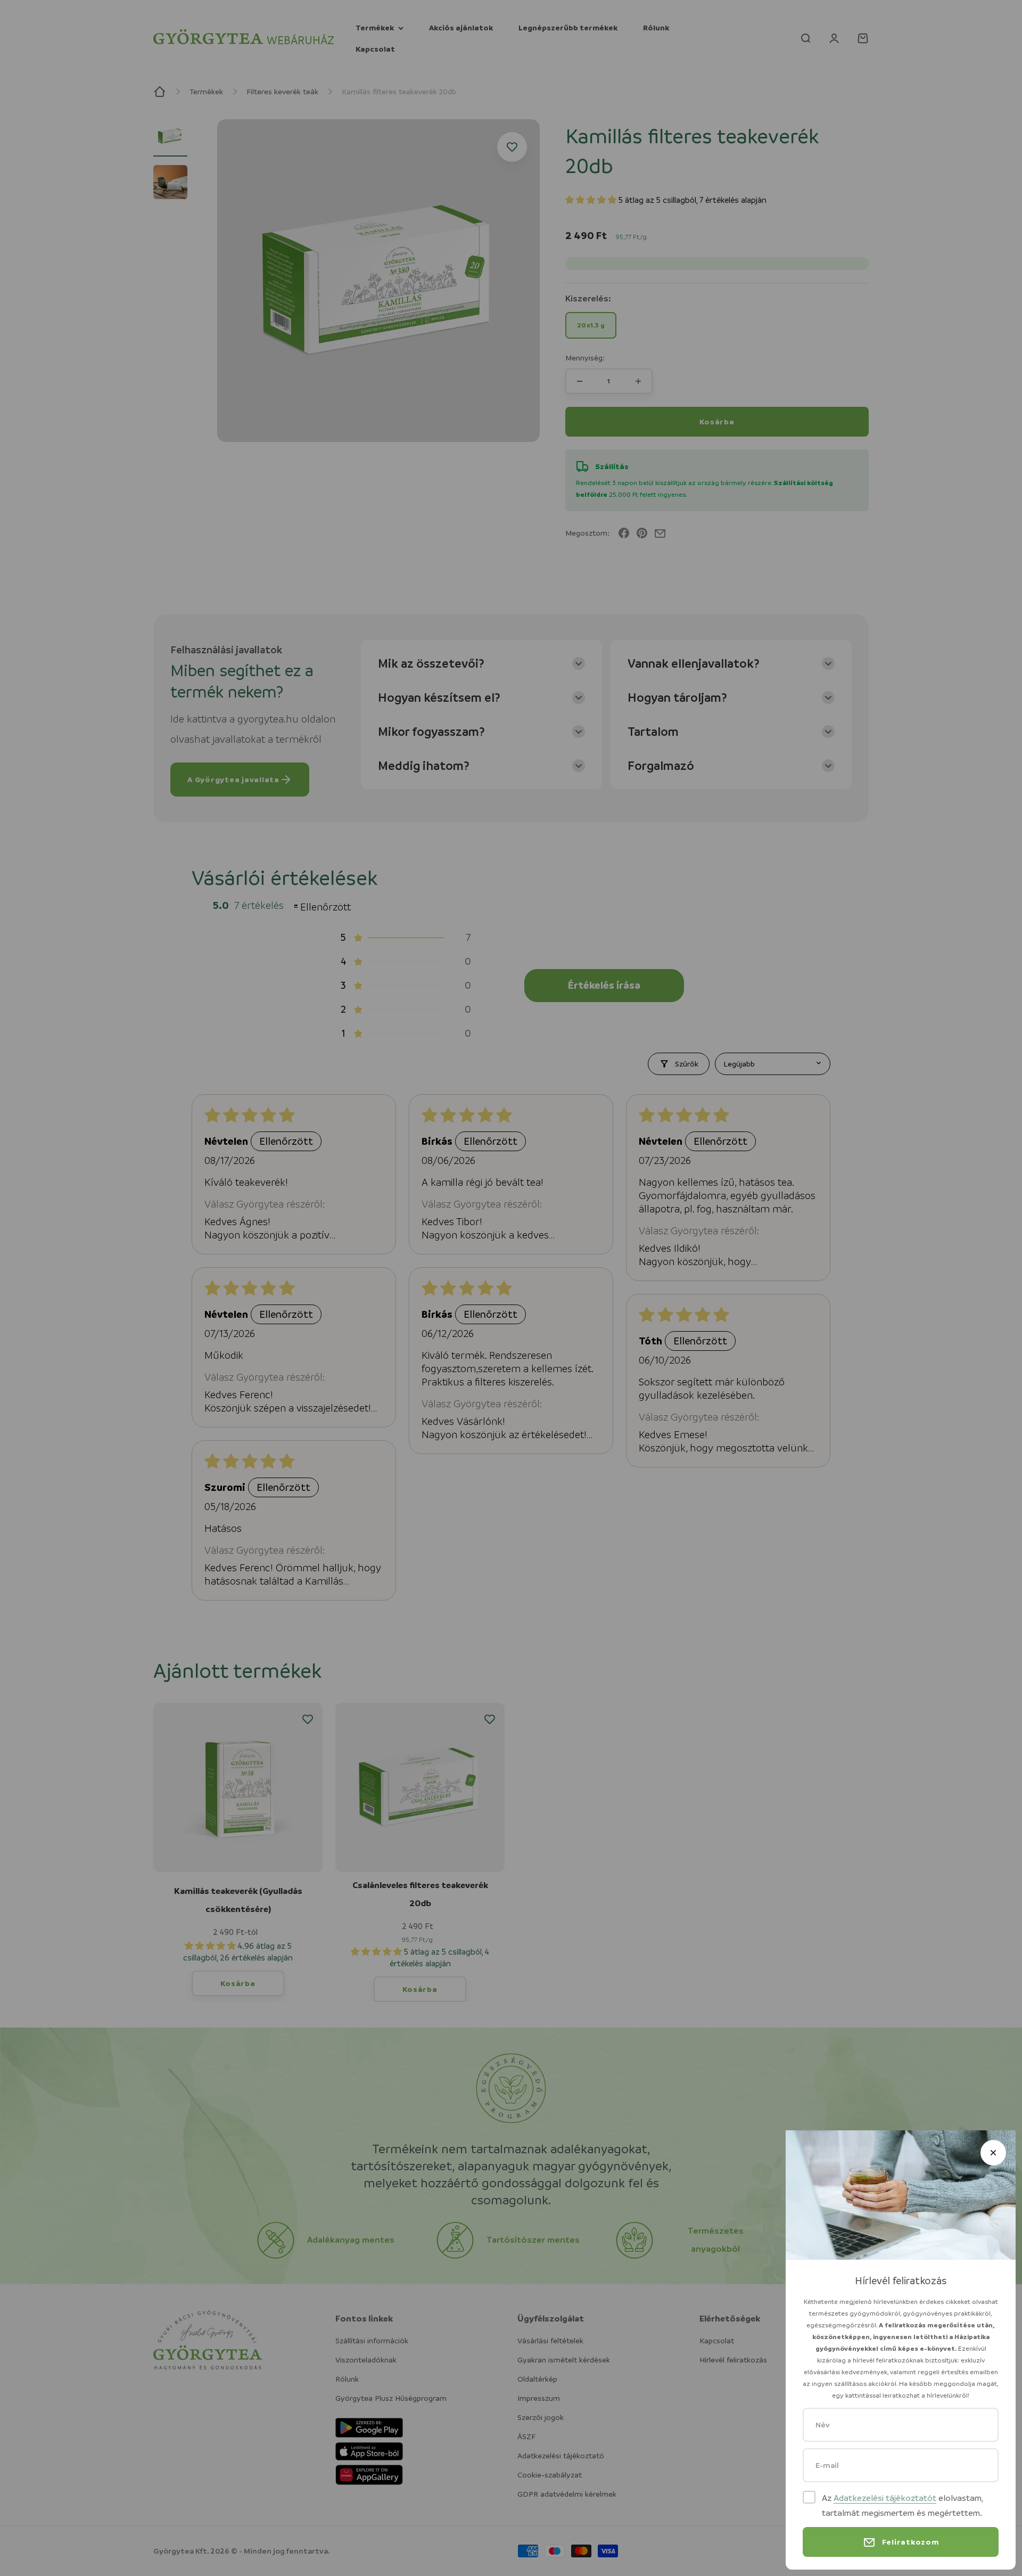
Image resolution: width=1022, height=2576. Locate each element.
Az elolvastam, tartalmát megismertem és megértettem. (902, 2505)
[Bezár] (993, 2153)
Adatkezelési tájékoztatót (885, 2498)
